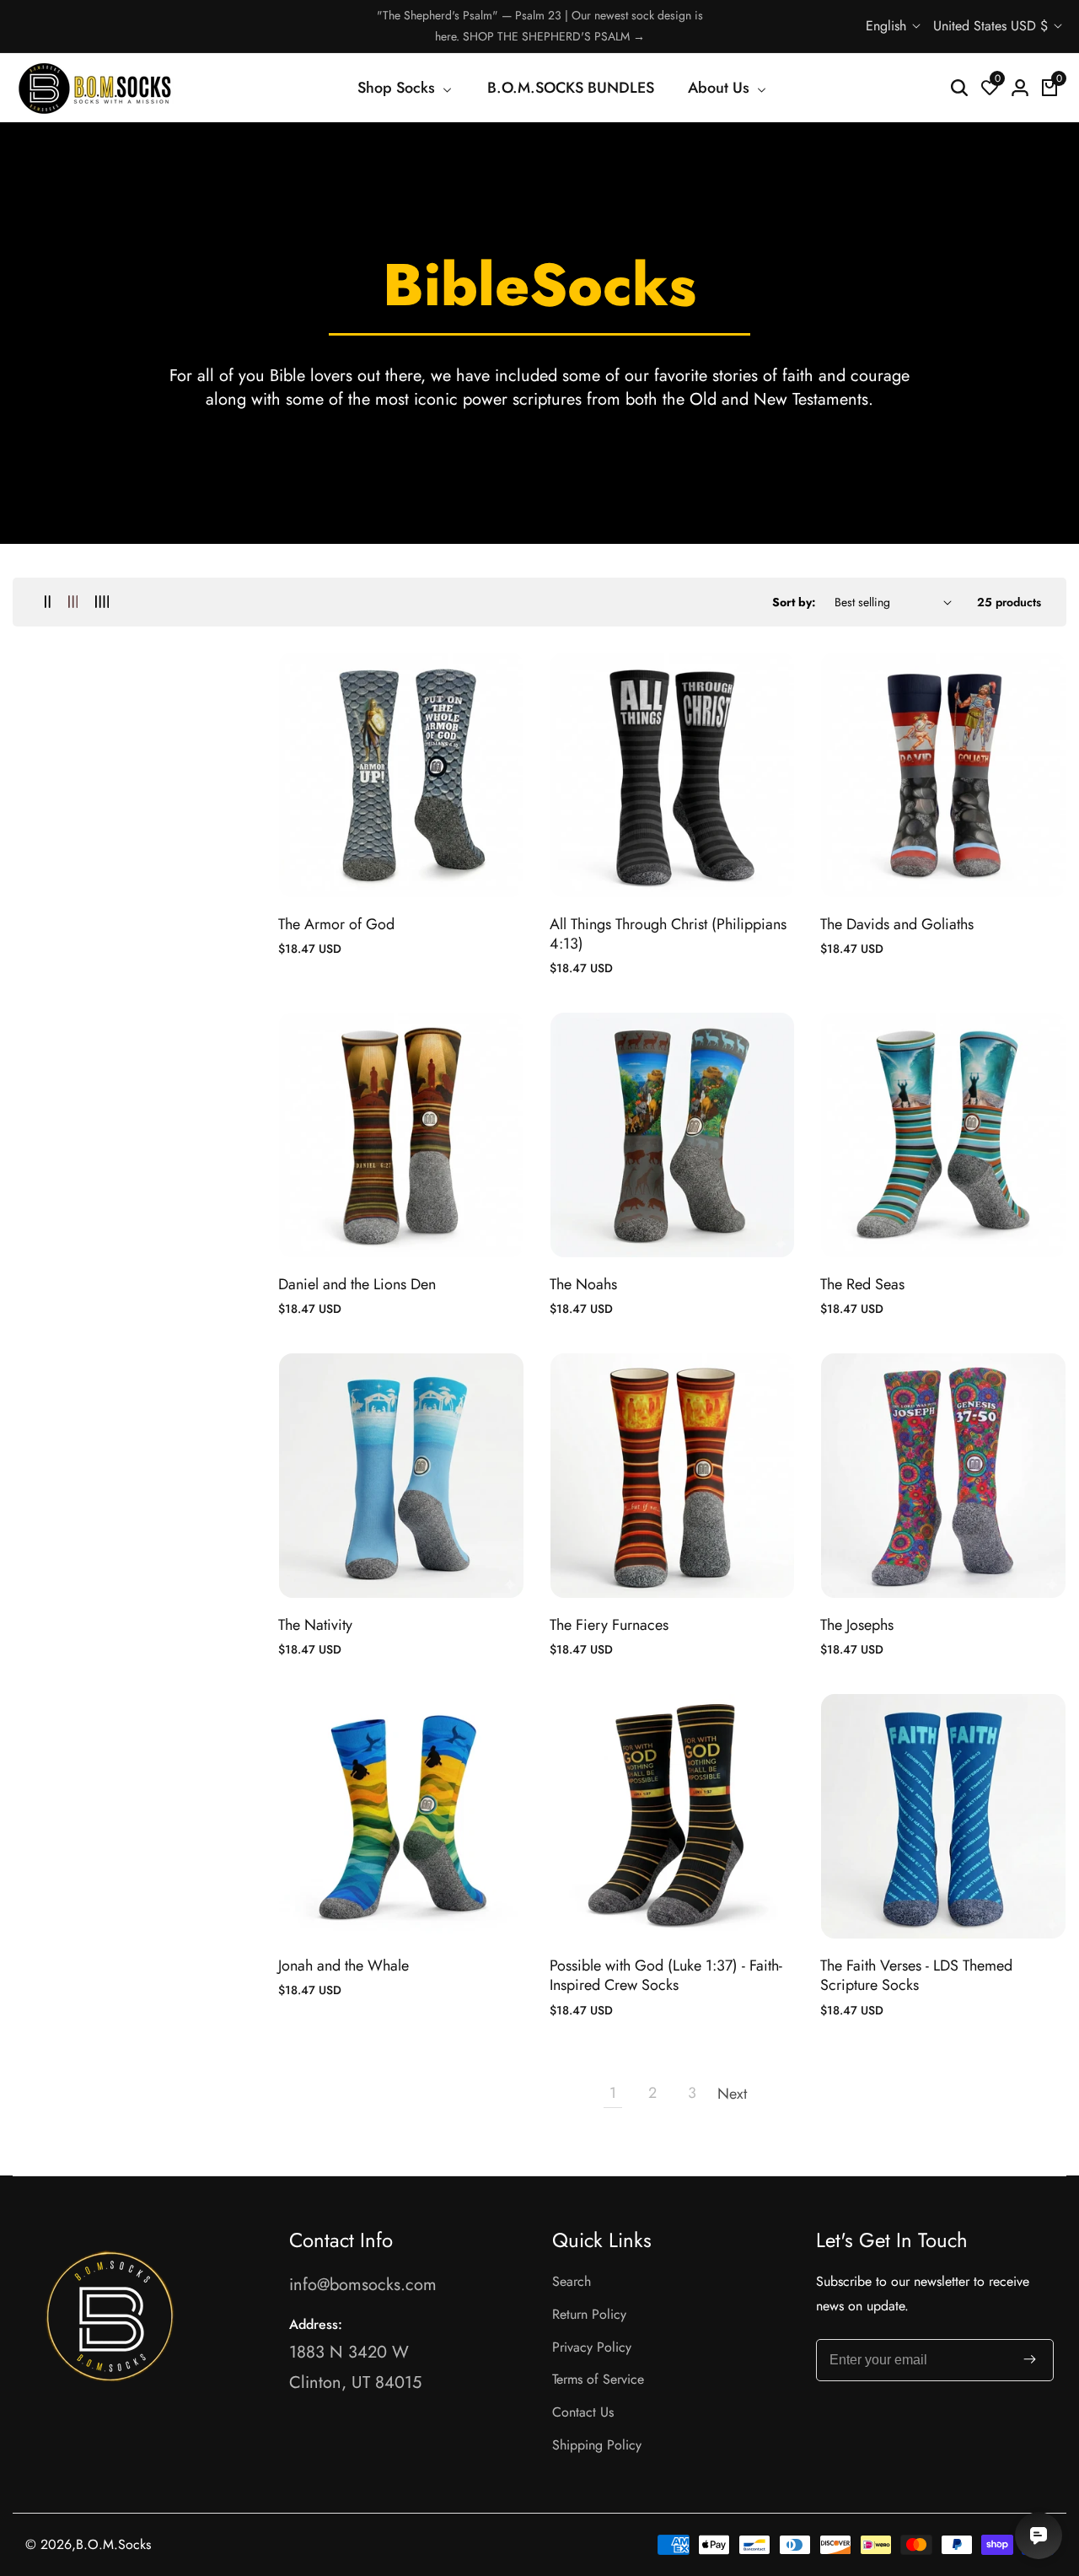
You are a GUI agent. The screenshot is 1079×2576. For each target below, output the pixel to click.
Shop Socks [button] (398, 88)
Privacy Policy (592, 2347)
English (888, 26)
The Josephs (857, 1625)
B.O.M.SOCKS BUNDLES (571, 88)
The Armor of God (336, 925)
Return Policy (589, 2314)
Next (732, 2094)
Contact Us (583, 2412)
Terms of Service (598, 2379)
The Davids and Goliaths (897, 925)
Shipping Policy (597, 2445)
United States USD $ (993, 26)
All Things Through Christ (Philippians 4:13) (668, 935)
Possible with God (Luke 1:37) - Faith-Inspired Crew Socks (666, 1976)
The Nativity (315, 1625)
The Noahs (583, 1285)
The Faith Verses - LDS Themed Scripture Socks (916, 1976)
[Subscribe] (1030, 2360)
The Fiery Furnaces (609, 1625)
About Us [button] (721, 88)
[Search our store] (959, 88)
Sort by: (794, 602)
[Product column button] (48, 602)
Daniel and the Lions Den (357, 1285)
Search (572, 2281)
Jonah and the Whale (344, 1966)
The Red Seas (862, 1285)
